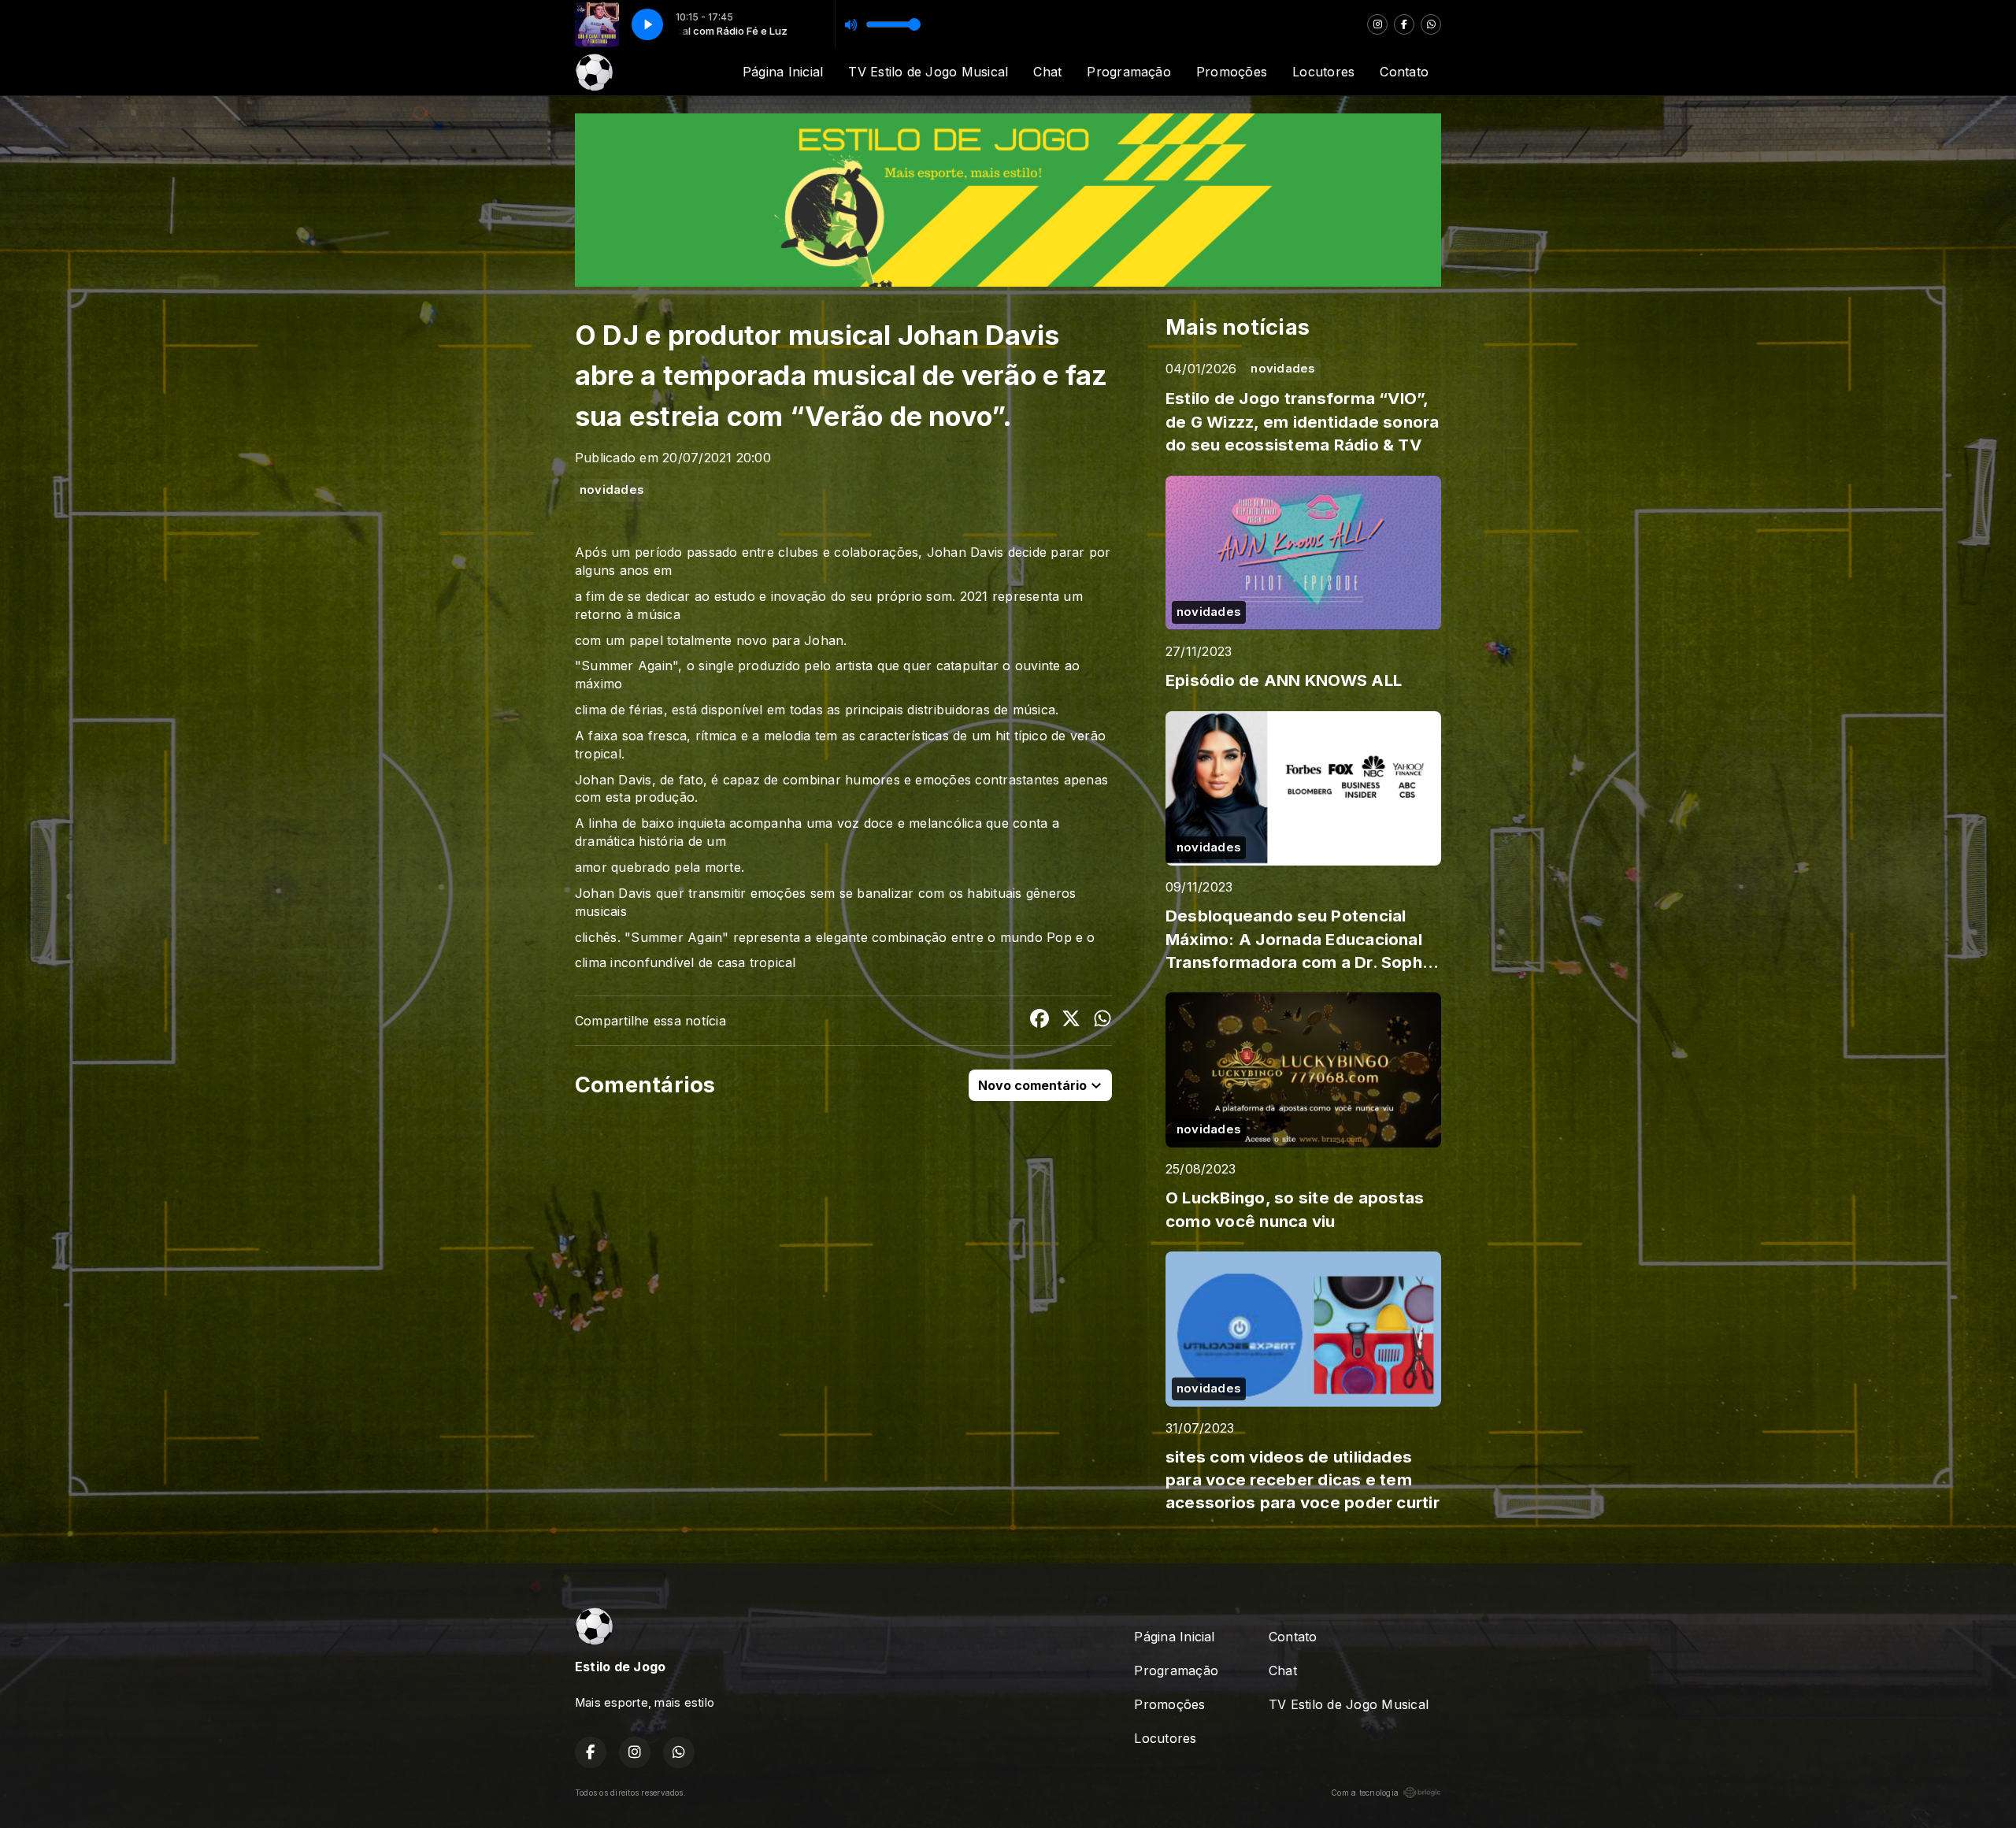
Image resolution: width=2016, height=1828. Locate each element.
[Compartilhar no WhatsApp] (1102, 1021)
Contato (1404, 72)
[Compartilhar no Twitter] (1071, 1021)
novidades (612, 490)
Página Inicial (783, 72)
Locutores (1323, 72)
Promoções (1232, 72)
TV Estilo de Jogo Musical (928, 72)
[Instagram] (1377, 24)
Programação (1129, 72)
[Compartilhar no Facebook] (1039, 1021)
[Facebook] (1404, 24)
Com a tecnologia (1365, 1793)
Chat (1047, 72)
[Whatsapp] (1431, 24)
